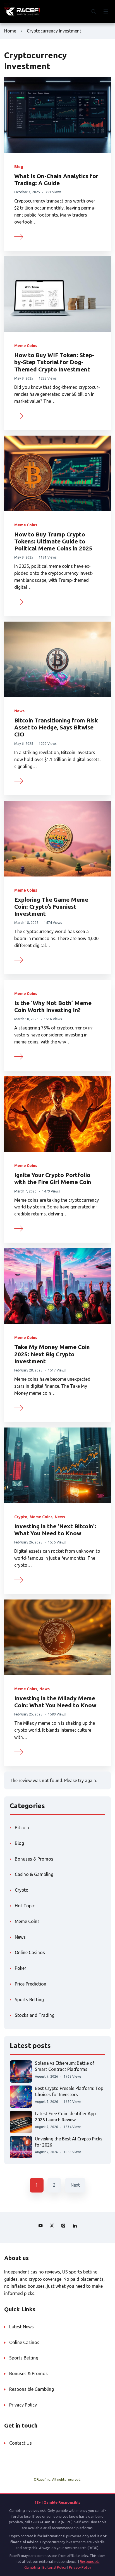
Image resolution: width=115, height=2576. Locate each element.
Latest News (21, 2326)
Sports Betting (29, 2000)
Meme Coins (26, 346)
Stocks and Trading (35, 2015)
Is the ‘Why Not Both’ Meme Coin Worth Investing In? (53, 1006)
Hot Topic (25, 1906)
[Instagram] (63, 2226)
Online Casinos (30, 1952)
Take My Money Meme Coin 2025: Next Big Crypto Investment (52, 1354)
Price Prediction (31, 1984)
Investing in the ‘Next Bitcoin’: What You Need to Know (55, 1530)
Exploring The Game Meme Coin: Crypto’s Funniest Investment (51, 906)
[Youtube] (40, 2226)
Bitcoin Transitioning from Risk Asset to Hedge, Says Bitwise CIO (56, 727)
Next (75, 2185)
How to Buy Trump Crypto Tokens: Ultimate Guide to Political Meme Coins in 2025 (53, 541)
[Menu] (106, 11)
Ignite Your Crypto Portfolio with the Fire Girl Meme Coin (53, 1178)
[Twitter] (52, 2226)
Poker (21, 1968)
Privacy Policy (23, 2405)
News (19, 711)
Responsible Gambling (32, 2389)
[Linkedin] (75, 2226)
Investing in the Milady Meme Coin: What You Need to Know (55, 1702)
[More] (19, 236)
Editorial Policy (54, 2567)
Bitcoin (22, 1828)
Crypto (21, 1517)
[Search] (94, 11)
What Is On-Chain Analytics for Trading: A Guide (56, 179)
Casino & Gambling (34, 1874)
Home (10, 31)
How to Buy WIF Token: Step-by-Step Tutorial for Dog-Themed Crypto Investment (54, 362)
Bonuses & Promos (34, 1859)
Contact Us (21, 2443)
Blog (19, 167)
